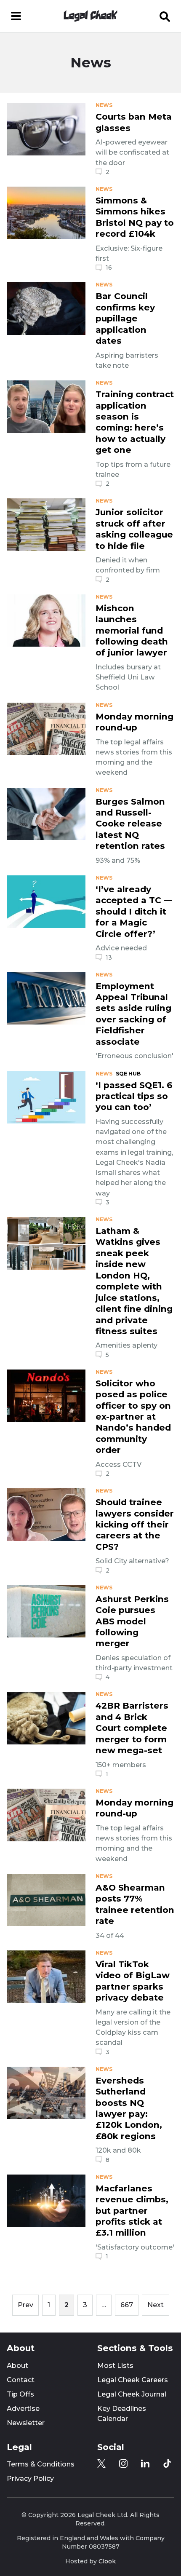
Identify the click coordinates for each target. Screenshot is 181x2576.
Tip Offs (20, 2394)
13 (109, 958)
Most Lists (115, 2366)
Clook (107, 2561)
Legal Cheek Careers (133, 2380)
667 (127, 2305)
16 (109, 267)
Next (156, 2305)
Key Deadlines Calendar (122, 2414)
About (17, 2366)
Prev (25, 2305)
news (104, 105)
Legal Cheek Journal (132, 2394)
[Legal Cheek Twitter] (101, 2464)
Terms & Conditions (41, 2464)
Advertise (23, 2409)
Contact (21, 2380)
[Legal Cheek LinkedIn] (145, 2464)
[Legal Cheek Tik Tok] (167, 2464)
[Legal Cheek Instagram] (123, 2464)
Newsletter (26, 2423)
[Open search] (165, 16)
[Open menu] (16, 16)
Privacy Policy (30, 2478)
